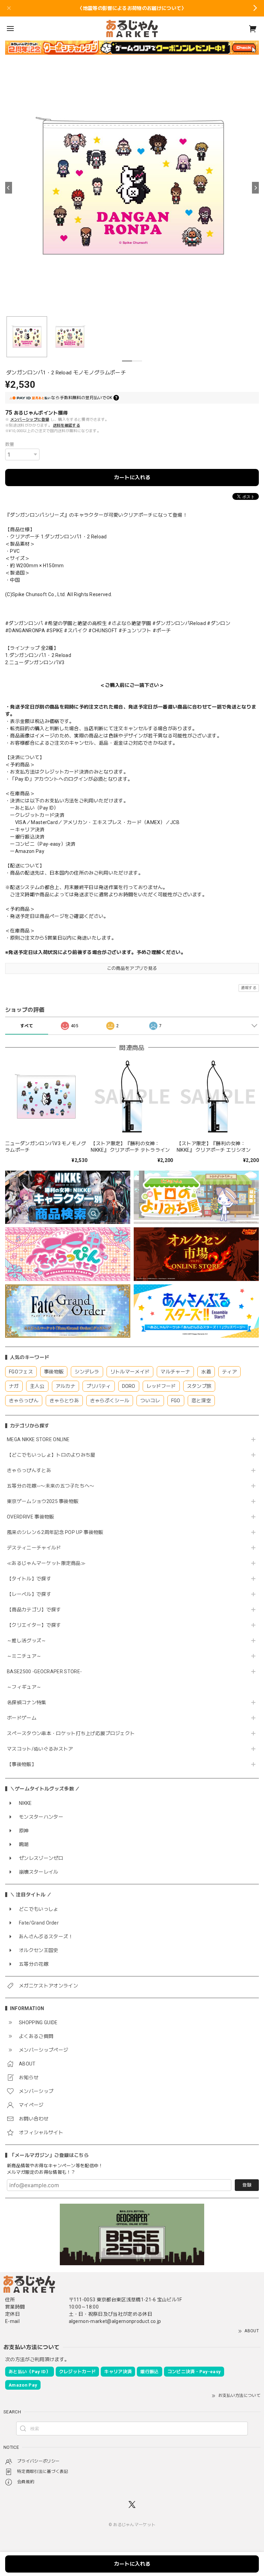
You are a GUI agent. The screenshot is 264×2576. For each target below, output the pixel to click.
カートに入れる (132, 478)
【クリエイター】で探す (34, 1625)
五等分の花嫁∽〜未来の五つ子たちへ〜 (53, 1486)
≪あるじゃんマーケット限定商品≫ (46, 1563)
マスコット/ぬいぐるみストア (40, 1749)
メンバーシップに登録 (30, 420)
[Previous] (9, 188)
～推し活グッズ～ (27, 1641)
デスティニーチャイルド (34, 1548)
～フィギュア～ (24, 1687)
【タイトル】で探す (29, 1579)
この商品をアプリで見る (132, 968)
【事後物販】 (22, 1764)
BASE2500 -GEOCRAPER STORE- (44, 1671)
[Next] (255, 188)
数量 (10, 444)
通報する (249, 988)
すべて (27, 1026)
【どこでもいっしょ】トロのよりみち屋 (54, 1455)
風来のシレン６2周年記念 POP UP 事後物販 (55, 1532)
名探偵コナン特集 (27, 1702)
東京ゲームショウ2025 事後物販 (45, 1501)
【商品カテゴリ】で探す (34, 1610)
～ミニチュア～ (24, 1656)
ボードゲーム (22, 1718)
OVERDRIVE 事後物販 (30, 1517)
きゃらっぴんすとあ (29, 1470)
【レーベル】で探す (29, 1594)
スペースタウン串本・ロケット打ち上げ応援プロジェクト (71, 1733)
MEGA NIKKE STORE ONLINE (38, 1439)
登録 (247, 2185)
